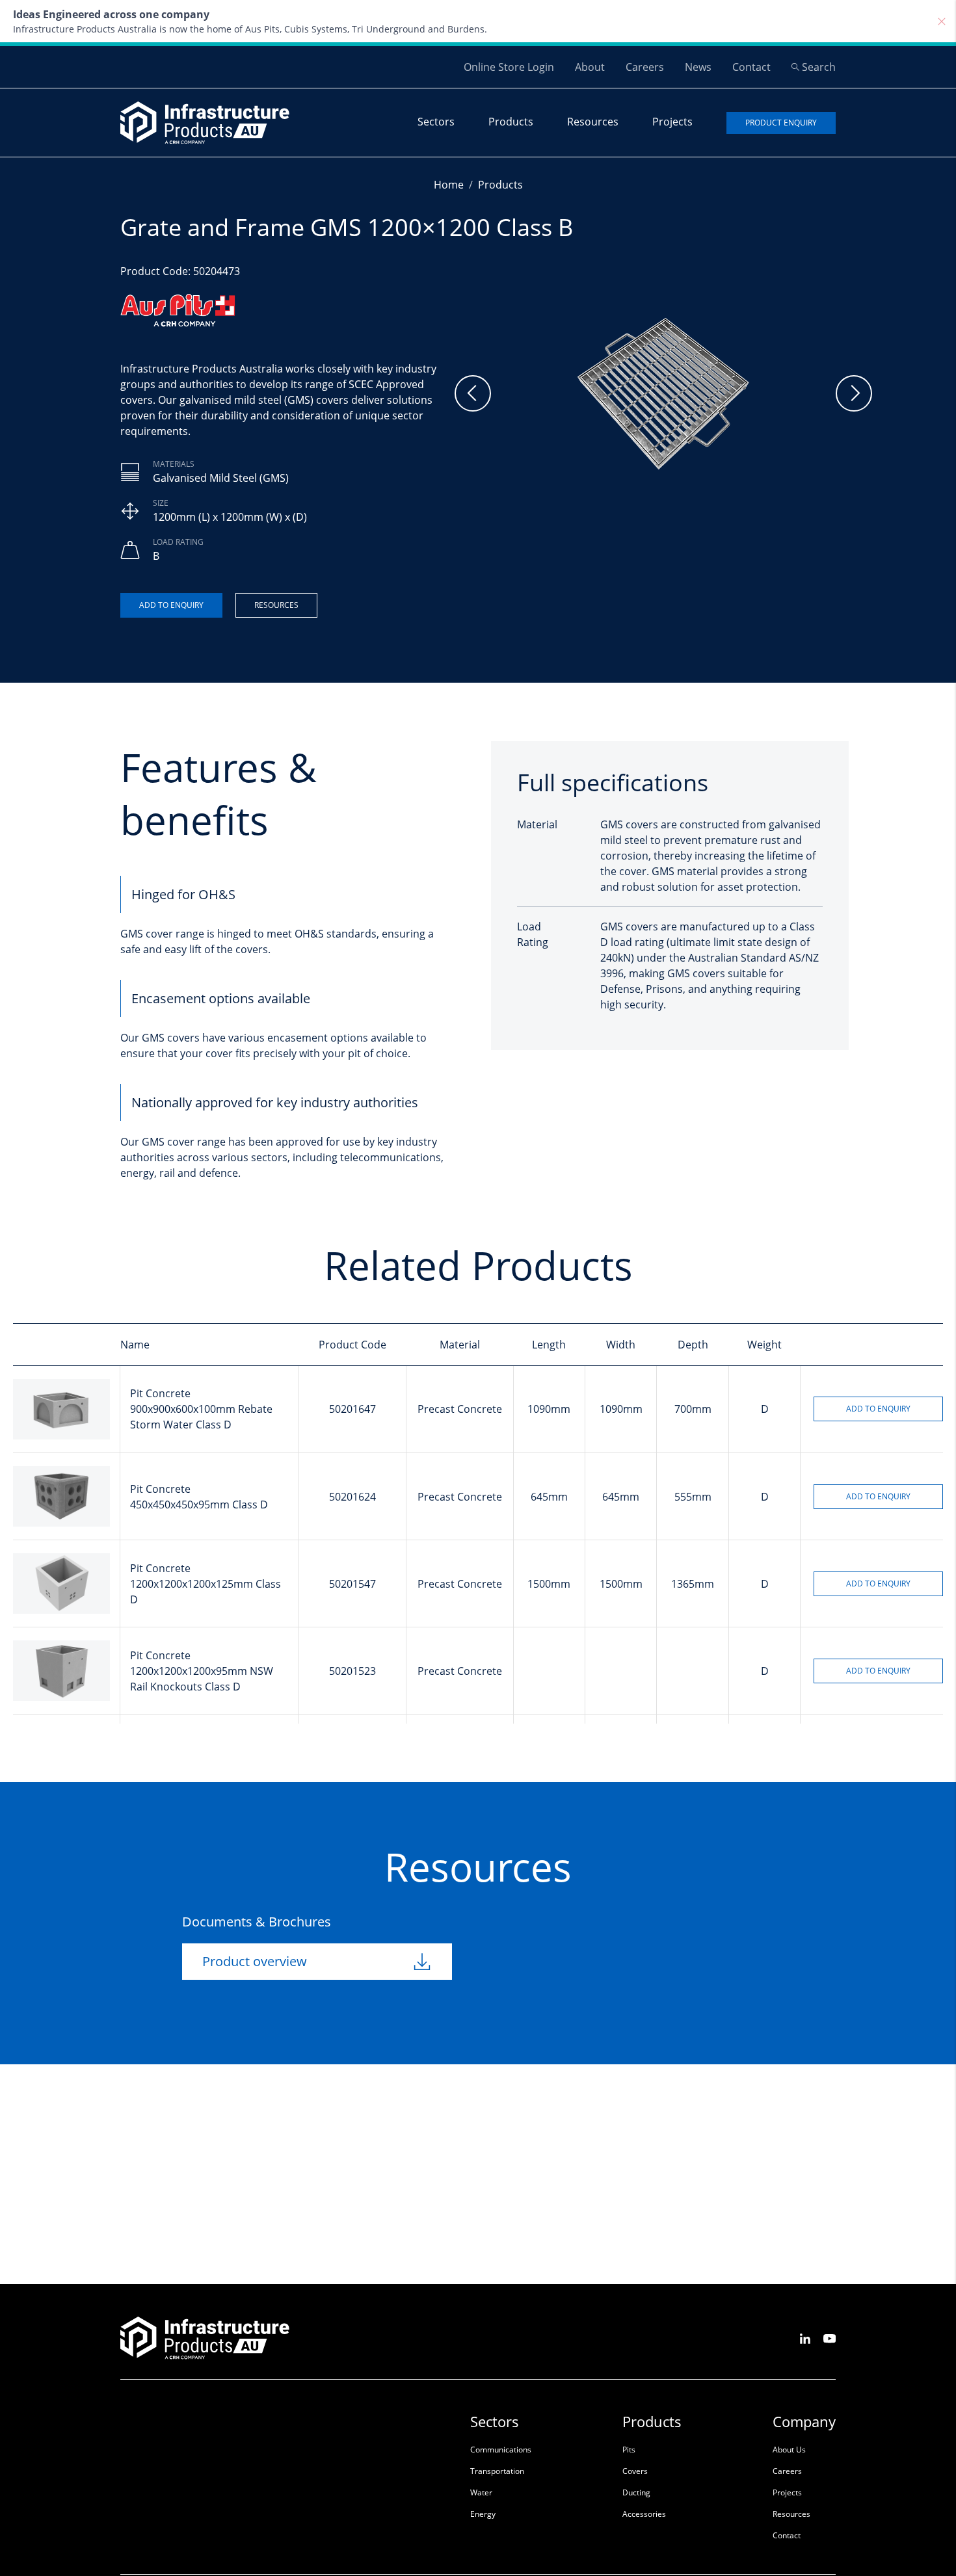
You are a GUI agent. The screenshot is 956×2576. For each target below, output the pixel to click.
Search (819, 67)
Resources (593, 122)
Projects (672, 122)
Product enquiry (781, 123)
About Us (789, 2450)
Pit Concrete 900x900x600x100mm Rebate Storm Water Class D (201, 1409)
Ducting (636, 2492)
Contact (751, 67)
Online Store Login (509, 67)
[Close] (942, 21)
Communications (501, 2450)
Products (511, 122)
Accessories (644, 2514)
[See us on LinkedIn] (805, 2338)
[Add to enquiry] (171, 605)
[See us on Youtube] (830, 2338)
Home (449, 185)
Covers (635, 2471)
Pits (629, 2450)
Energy (483, 2514)
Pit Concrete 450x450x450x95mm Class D (199, 1497)
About (590, 67)
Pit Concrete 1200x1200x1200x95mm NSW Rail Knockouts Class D (202, 1671)
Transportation (497, 2471)
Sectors (436, 122)
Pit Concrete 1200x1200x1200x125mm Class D (206, 1584)
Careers (645, 67)
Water (481, 2492)
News (698, 67)
